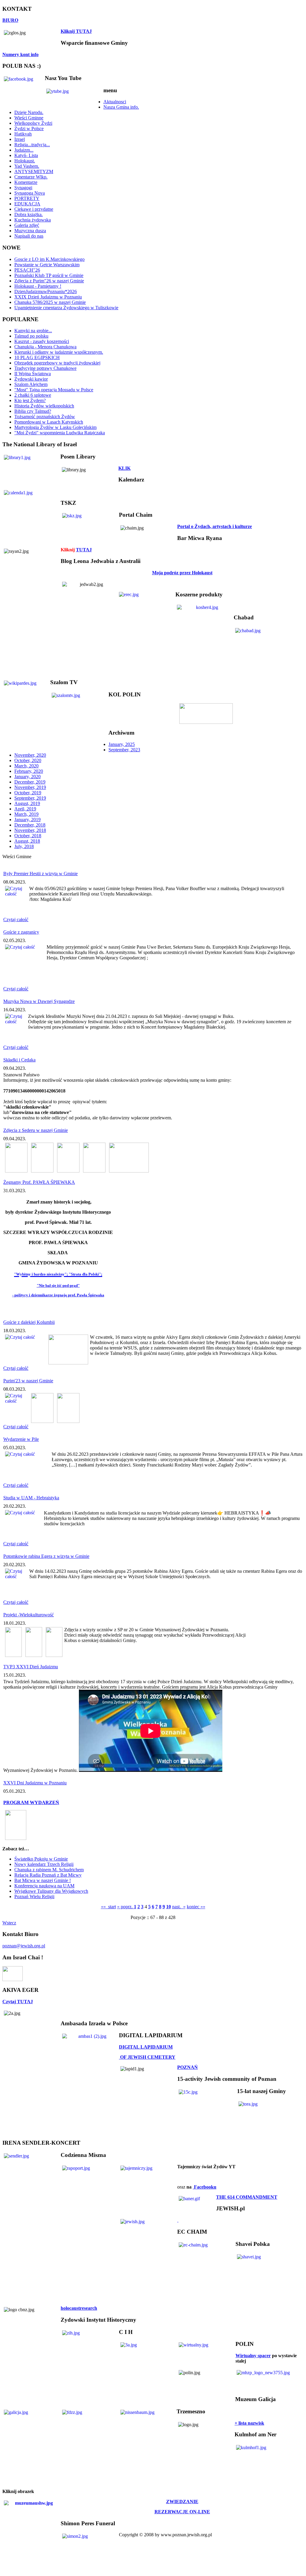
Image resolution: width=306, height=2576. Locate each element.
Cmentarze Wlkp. (31, 177)
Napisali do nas (29, 236)
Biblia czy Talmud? (33, 411)
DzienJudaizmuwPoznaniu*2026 (46, 291)
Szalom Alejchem (31, 384)
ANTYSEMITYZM (34, 171)
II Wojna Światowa (33, 374)
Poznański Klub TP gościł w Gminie (49, 275)
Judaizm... (24, 150)
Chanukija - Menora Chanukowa (45, 347)
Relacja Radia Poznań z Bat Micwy (48, 1875)
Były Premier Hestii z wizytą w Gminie (40, 874)
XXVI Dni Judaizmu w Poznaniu (35, 1783)
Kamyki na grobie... (33, 331)
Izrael (20, 139)
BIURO (10, 20)
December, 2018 (30, 825)
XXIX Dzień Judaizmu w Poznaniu (48, 297)
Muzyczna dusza (30, 231)
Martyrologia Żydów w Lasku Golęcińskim (55, 427)
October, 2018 (28, 836)
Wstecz (9, 1923)
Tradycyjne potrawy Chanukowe (45, 368)
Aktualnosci (115, 102)
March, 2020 (26, 766)
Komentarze (26, 182)
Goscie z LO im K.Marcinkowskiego (49, 259)
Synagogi (23, 188)
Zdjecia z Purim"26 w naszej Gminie (49, 281)
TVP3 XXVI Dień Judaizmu (31, 1667)
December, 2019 (30, 782)
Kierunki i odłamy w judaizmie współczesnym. (59, 352)
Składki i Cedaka (19, 1060)
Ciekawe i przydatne (34, 209)
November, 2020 (30, 755)
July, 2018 (24, 846)
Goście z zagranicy (21, 932)
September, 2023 (124, 750)
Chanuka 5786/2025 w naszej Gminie (50, 302)
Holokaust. (25, 161)
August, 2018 (27, 841)
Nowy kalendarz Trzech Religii (44, 1864)
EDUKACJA (27, 204)
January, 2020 (27, 777)
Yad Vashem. (27, 166)
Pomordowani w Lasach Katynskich (49, 422)
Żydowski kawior (31, 379)
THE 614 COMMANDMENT (247, 2197)
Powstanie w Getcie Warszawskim (47, 265)
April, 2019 (25, 809)
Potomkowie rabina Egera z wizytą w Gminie (46, 1556)
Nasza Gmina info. (121, 107)
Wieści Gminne (29, 118)
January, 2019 (27, 820)
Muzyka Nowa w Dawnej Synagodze (39, 1001)
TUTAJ (84, 550)
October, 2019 (28, 793)
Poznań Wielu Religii (34, 1896)
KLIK (124, 468)
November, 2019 (30, 787)
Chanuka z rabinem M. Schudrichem (49, 1870)
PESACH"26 (27, 270)
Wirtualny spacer (253, 2356)
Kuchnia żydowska (33, 220)
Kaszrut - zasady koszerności (42, 341)
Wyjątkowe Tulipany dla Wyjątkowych (51, 1891)
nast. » (179, 1907)
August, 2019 (27, 803)
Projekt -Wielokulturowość (29, 1615)
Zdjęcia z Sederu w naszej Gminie (36, 1130)
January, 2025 (122, 744)
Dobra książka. (29, 214)
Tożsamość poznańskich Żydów (45, 417)
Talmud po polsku (31, 336)
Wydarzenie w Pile (21, 1439)
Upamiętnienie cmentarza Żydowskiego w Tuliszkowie (66, 308)
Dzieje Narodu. (29, 112)
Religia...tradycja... (32, 145)
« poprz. (126, 1907)
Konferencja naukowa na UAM (44, 1886)
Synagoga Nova (30, 193)
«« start (108, 1907)
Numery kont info (20, 54)
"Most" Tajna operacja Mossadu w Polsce (54, 390)
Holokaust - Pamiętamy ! (38, 286)
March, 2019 (26, 814)
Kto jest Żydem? (30, 400)
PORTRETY (27, 198)
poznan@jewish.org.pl (24, 1946)
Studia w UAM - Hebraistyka (31, 1498)
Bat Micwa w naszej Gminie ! (43, 1880)
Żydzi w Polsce (29, 129)
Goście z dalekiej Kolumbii (29, 1322)
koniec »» (196, 1907)
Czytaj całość (16, 920)
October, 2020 (28, 760)
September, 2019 (30, 798)
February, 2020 (29, 771)
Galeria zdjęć (27, 225)
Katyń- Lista (26, 155)
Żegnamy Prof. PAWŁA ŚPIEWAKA (39, 1182)
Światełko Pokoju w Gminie (41, 1859)
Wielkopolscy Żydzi (33, 123)
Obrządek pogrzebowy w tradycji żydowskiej (57, 363)
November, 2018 (30, 830)
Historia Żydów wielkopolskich (44, 406)
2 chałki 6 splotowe (33, 395)
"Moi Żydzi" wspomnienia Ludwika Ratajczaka (60, 433)
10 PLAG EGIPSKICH (37, 357)
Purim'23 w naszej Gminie (28, 1381)
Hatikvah (23, 134)
